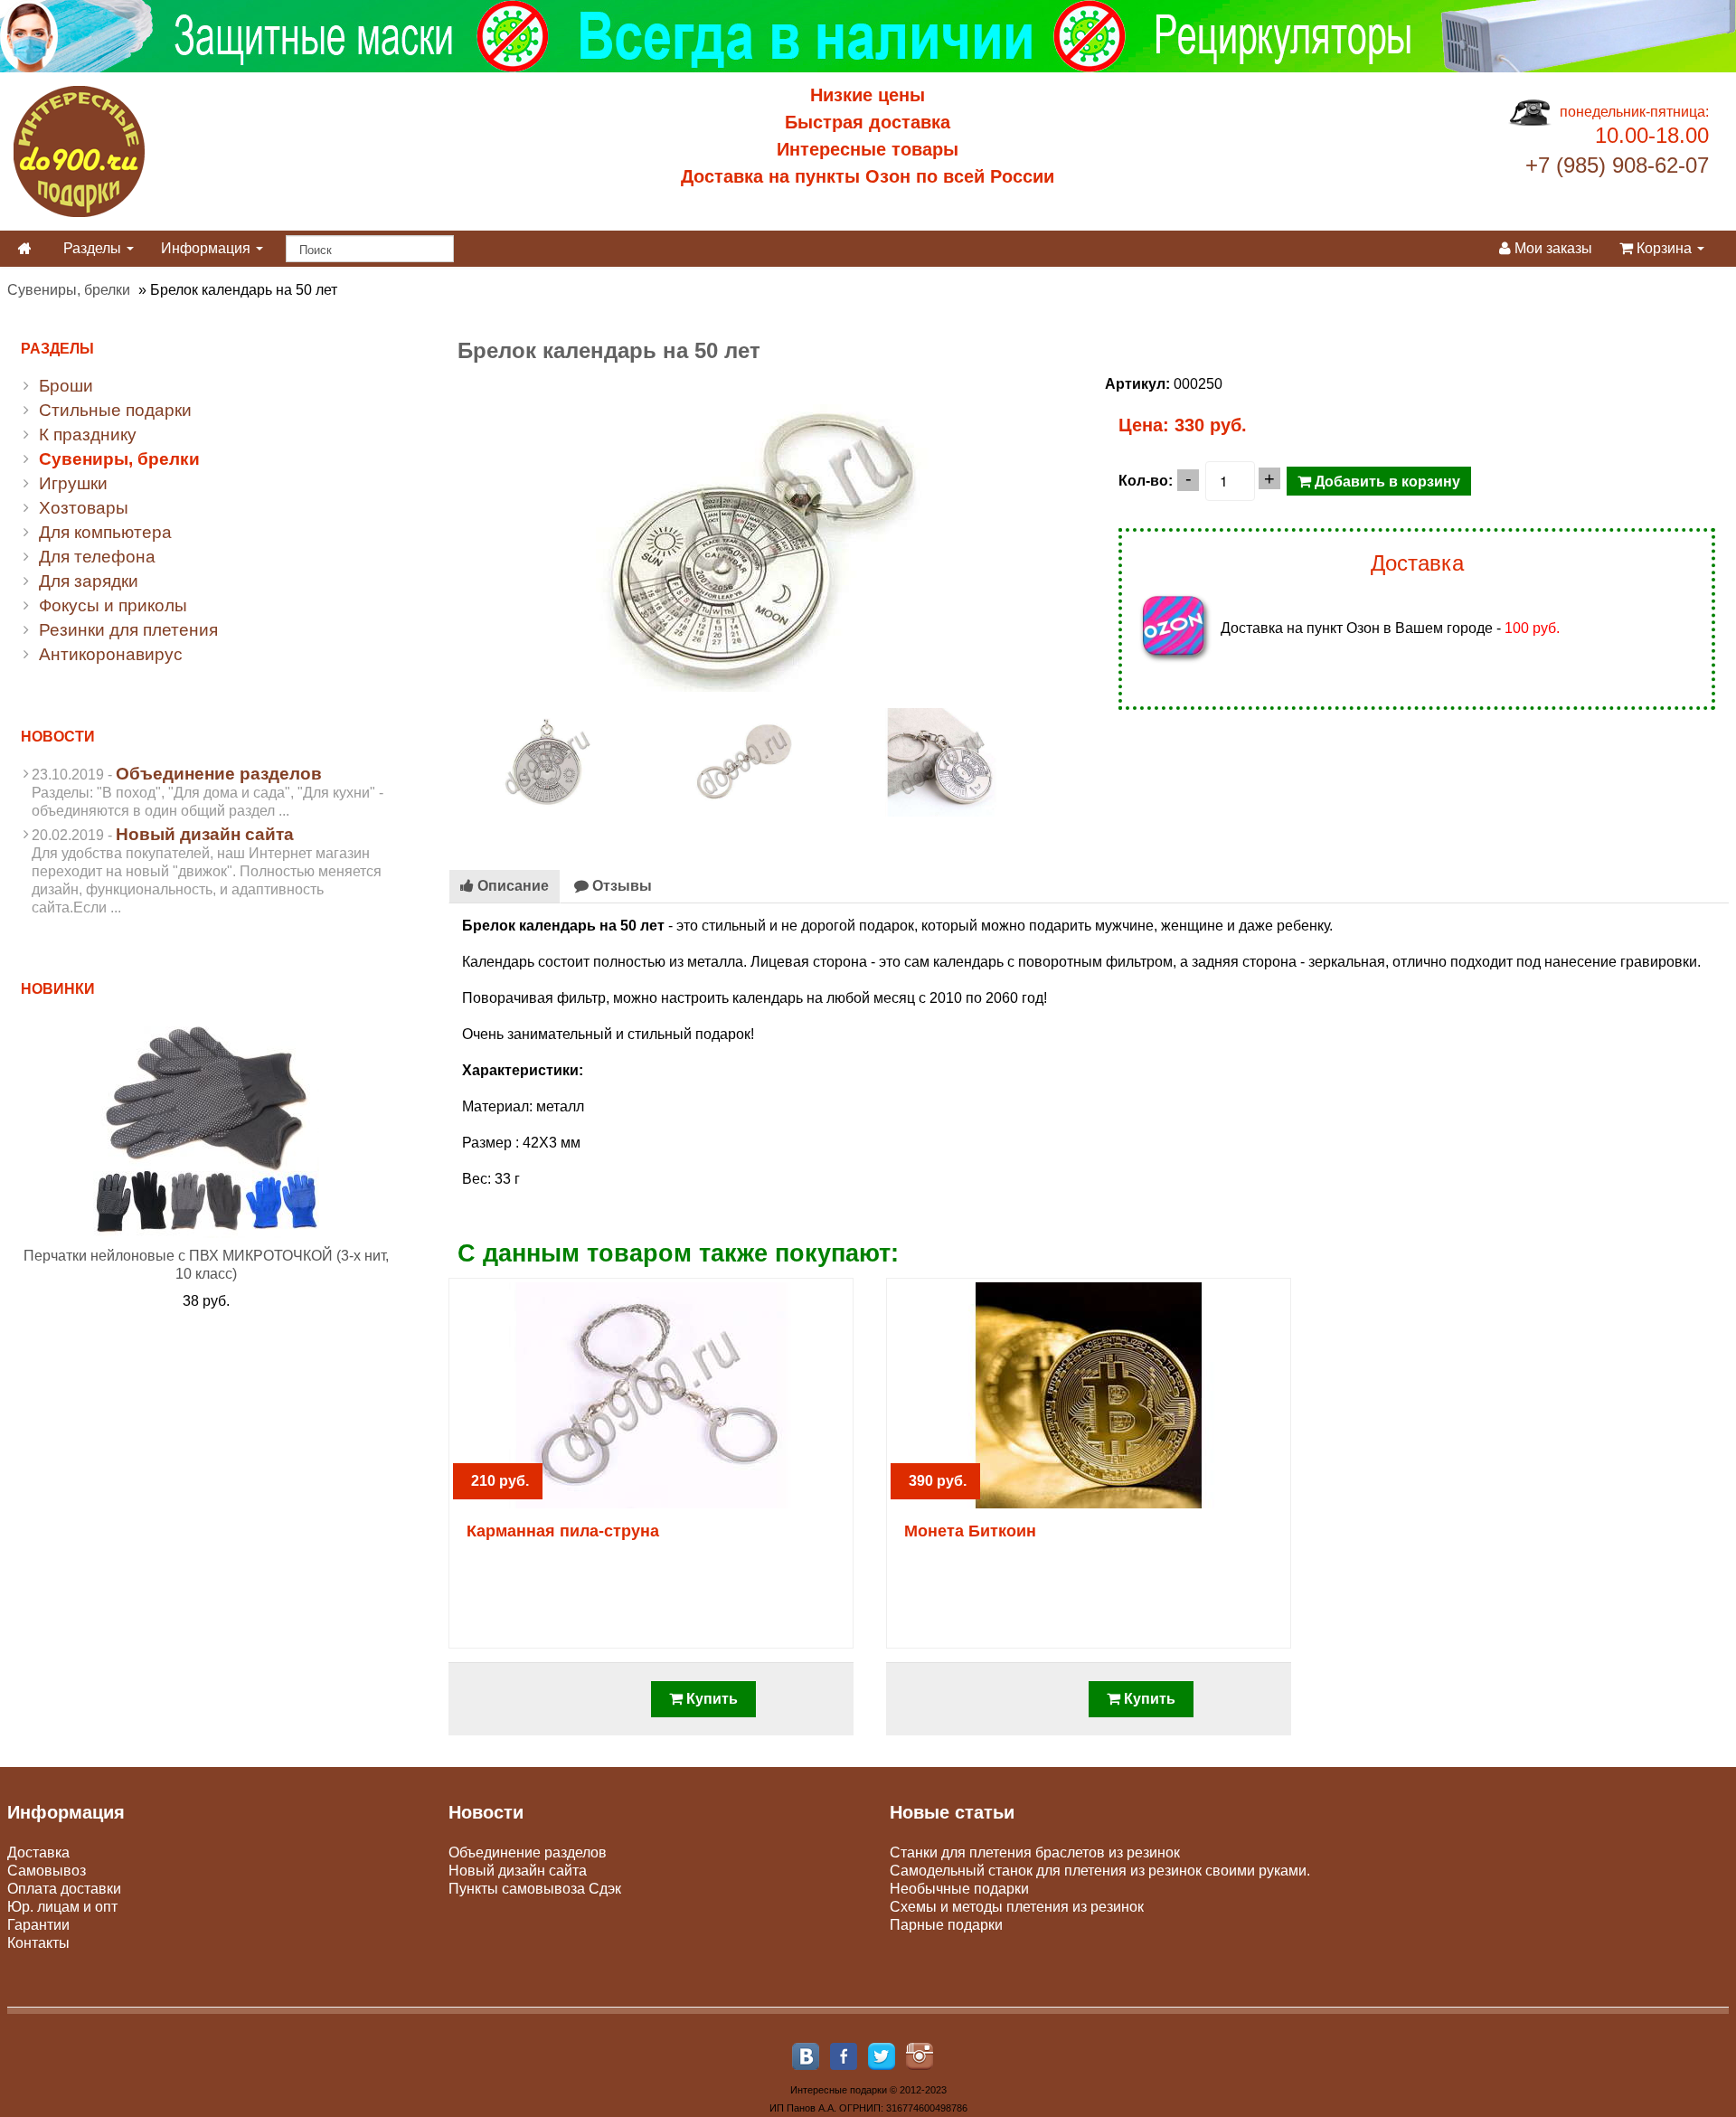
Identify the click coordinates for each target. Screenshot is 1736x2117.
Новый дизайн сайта (205, 834)
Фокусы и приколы (113, 605)
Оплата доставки (64, 1889)
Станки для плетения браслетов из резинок (1035, 1852)
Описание (511, 886)
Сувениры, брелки (69, 290)
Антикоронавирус (111, 654)
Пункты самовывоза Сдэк (535, 1889)
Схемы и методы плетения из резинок (1017, 1907)
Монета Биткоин (970, 1531)
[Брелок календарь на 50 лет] (547, 761)
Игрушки (73, 483)
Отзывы (620, 886)
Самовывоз (47, 1871)
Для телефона (97, 557)
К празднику (88, 435)
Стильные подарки (115, 410)
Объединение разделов (219, 774)
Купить (710, 1699)
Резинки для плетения (128, 630)
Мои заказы (1552, 248)
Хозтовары (84, 508)
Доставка (38, 1852)
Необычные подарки (959, 1889)
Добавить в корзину (1386, 481)
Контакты (38, 1943)
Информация (208, 248)
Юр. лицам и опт (62, 1907)
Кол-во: (1146, 481)
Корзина (1664, 248)
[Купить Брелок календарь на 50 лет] (760, 532)
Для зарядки (89, 581)
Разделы (94, 248)
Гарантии (38, 1925)
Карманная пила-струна (563, 1531)
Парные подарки (946, 1925)
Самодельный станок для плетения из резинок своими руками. (1100, 1871)
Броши (66, 386)
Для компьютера (105, 532)
